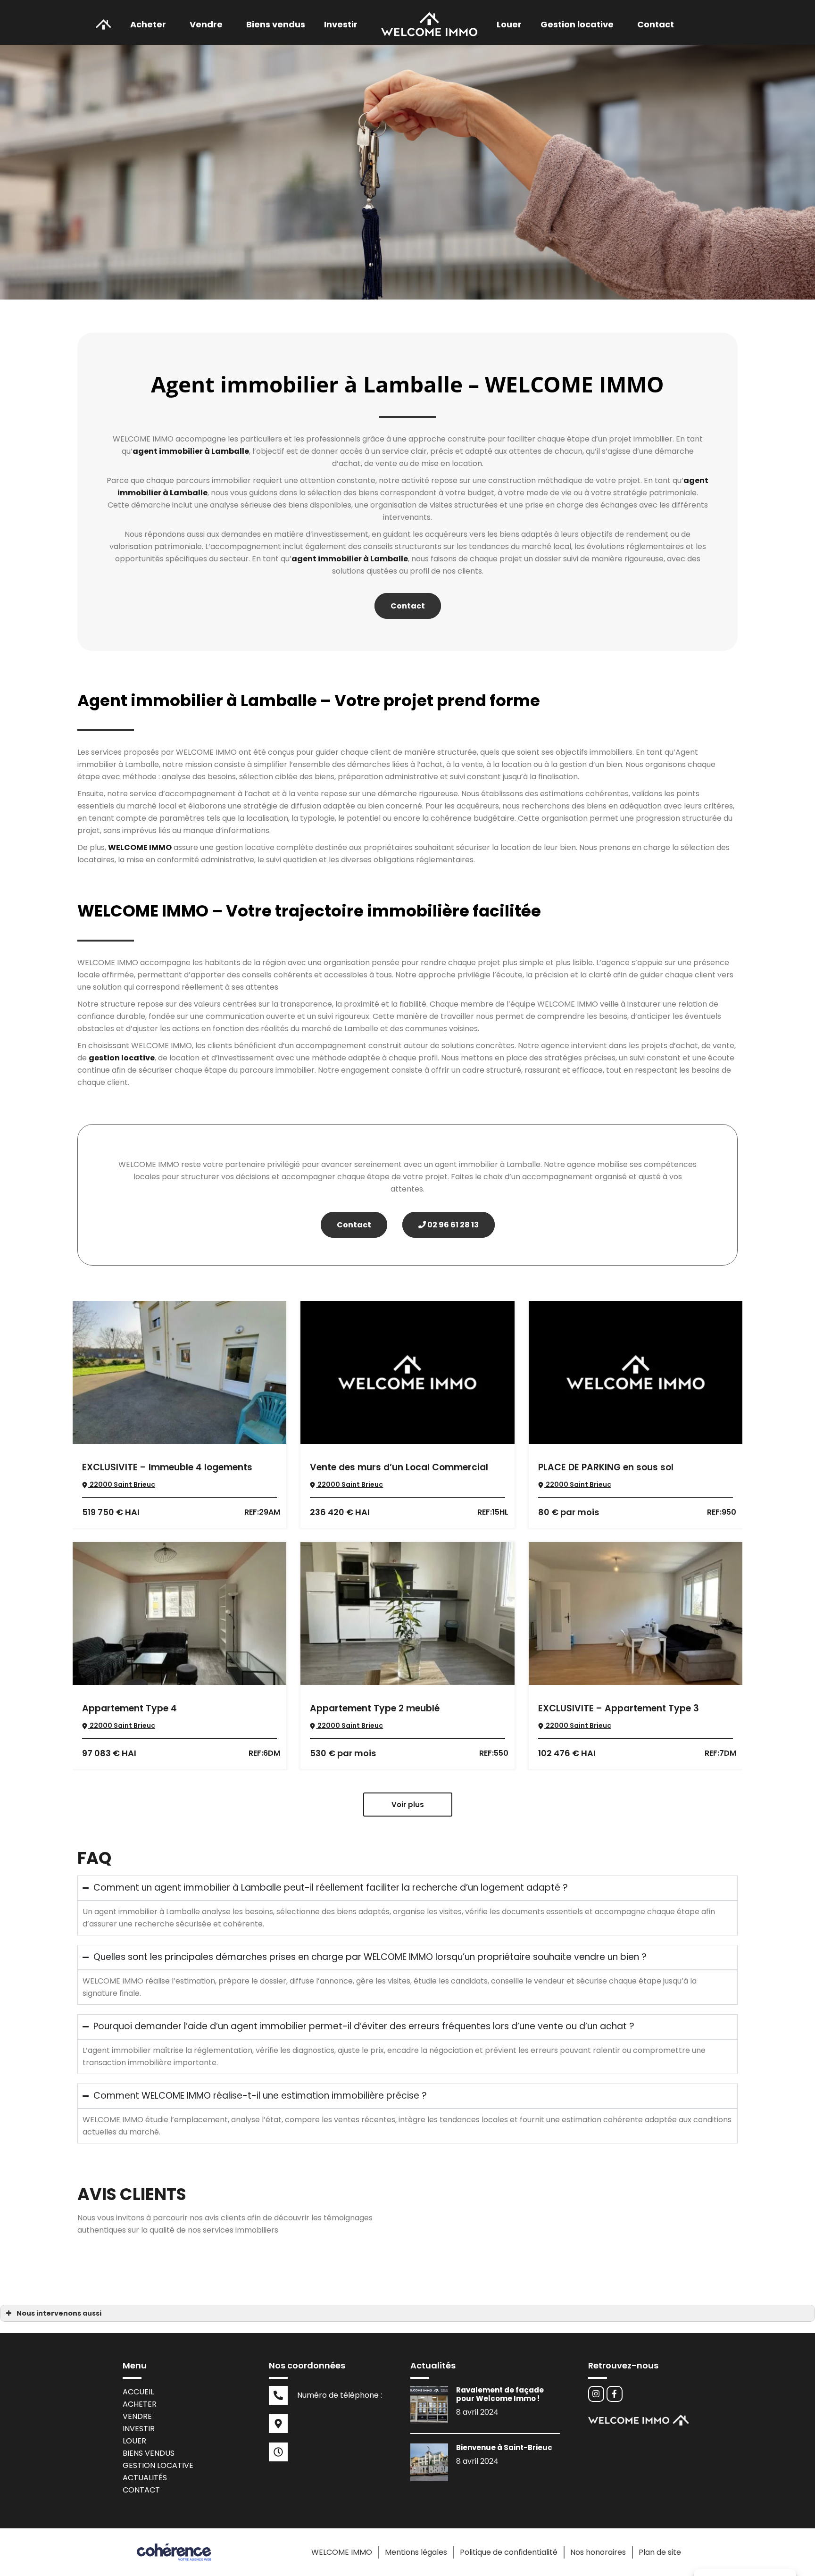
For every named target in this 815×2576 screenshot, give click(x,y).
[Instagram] (596, 2394)
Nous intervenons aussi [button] (59, 2313)
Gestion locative (158, 2465)
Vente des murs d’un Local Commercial (399, 1467)
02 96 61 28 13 (452, 1225)
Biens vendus (276, 24)
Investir (139, 2429)
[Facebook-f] (615, 2394)
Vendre (137, 2416)
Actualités (145, 2478)
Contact (656, 24)
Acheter (148, 24)
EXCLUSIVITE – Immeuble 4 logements (167, 1467)
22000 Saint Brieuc (122, 1484)
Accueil (138, 2392)
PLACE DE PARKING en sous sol (606, 1467)
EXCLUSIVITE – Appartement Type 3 (619, 1708)
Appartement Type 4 (129, 1708)
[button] (150, 25)
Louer (509, 24)
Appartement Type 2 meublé (375, 1708)
